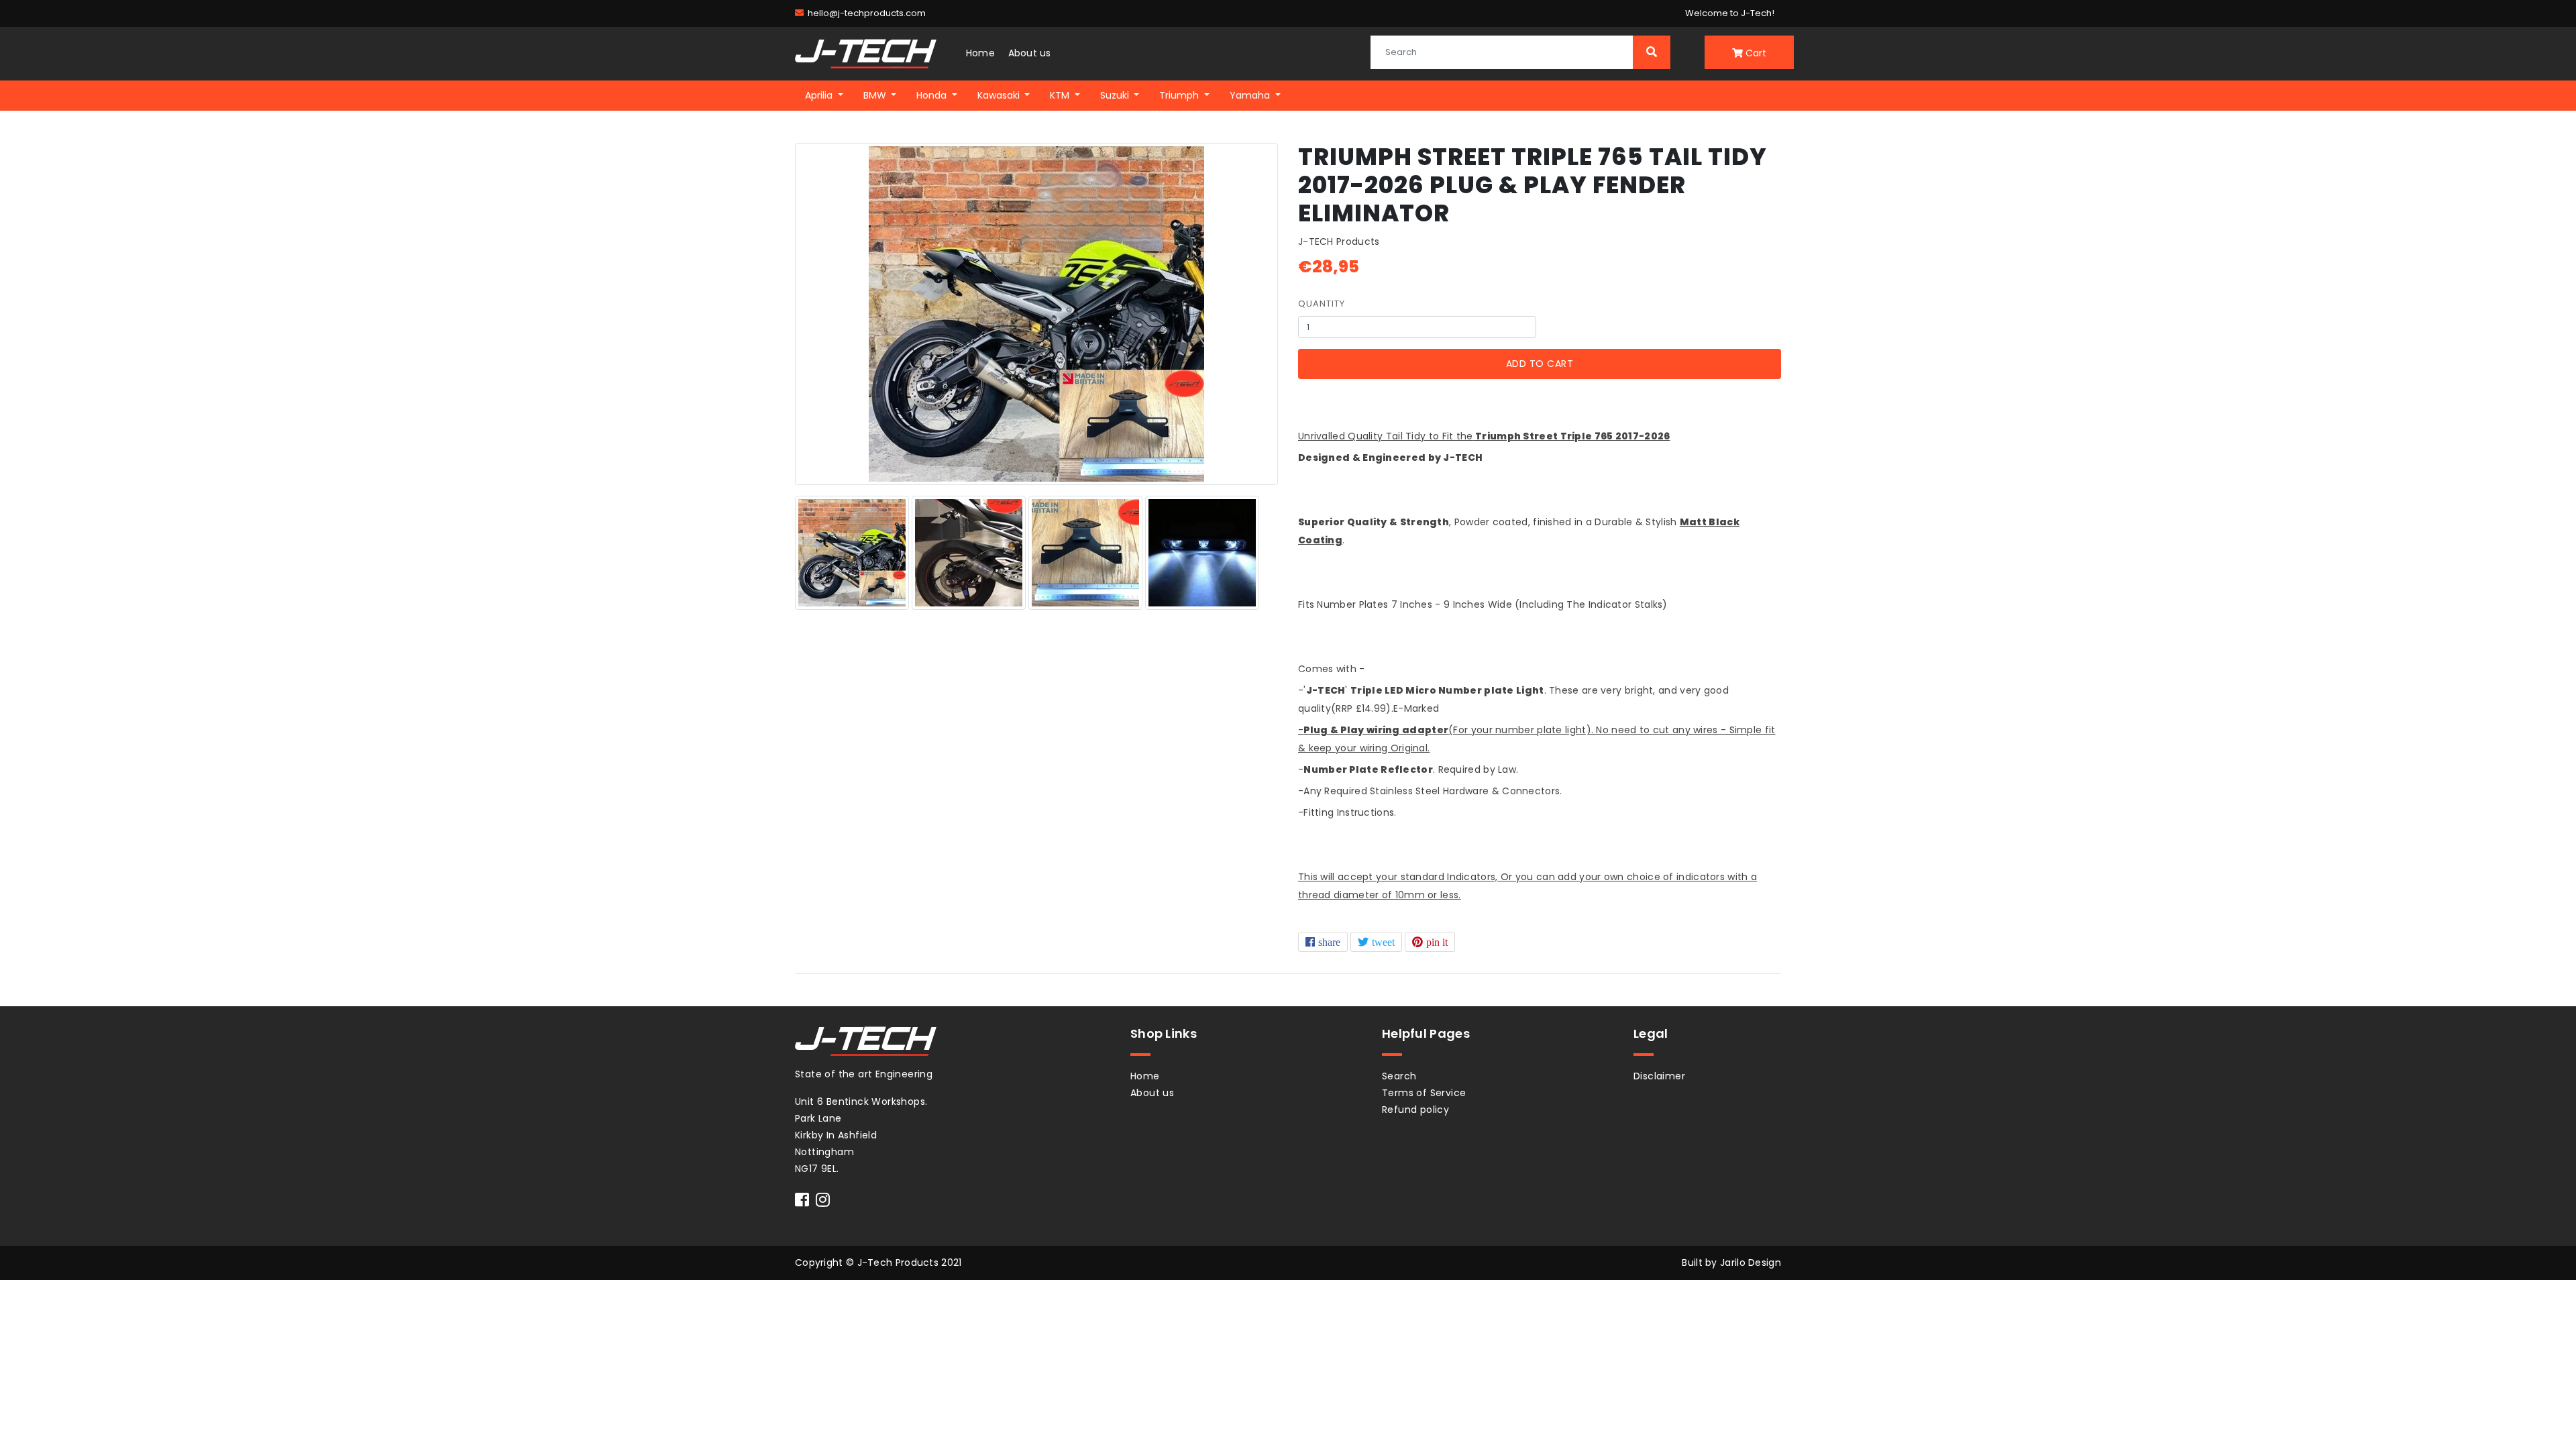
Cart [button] (1755, 53)
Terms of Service (1424, 1093)
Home (980, 53)
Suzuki (1116, 95)
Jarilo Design (1751, 1263)
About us (1030, 53)
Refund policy (1415, 1110)
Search (1399, 1076)
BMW (876, 95)
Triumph (1180, 95)
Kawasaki (1000, 95)
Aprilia (820, 95)
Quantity (1322, 304)
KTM (1061, 95)
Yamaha (1251, 95)
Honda (933, 95)
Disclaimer (1659, 1076)
